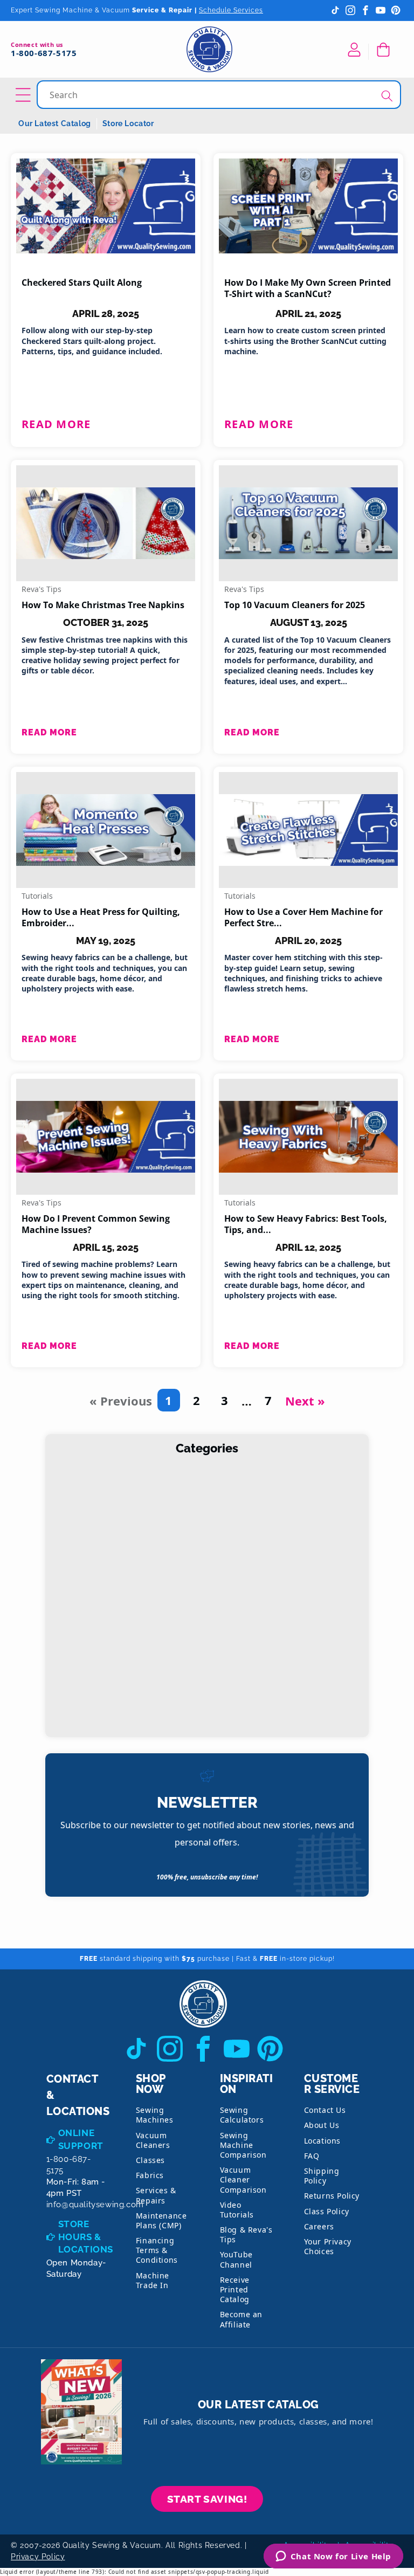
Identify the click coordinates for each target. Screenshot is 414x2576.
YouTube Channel (236, 2259)
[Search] (387, 96)
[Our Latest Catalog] (81, 2412)
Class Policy (327, 2211)
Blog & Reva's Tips (246, 2234)
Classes (150, 2160)
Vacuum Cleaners (153, 2140)
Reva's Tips (42, 589)
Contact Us (325, 2110)
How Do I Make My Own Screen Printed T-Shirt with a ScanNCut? (308, 288)
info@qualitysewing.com (95, 2205)
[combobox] (220, 95)
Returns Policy (332, 2196)
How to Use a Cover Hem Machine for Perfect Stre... (303, 918)
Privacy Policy (38, 2557)
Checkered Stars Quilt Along (82, 283)
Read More (56, 424)
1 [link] (168, 1400)
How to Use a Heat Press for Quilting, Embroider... (101, 918)
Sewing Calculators (242, 2115)
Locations (322, 2141)
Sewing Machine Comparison (243, 2145)
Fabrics (150, 2175)
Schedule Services (231, 10)
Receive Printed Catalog (235, 2289)
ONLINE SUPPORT (81, 2139)
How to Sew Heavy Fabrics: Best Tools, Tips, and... (306, 1224)
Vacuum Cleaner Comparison (243, 2179)
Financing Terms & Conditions (157, 2250)
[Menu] (25, 95)
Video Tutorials (237, 2210)
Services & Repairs (156, 2195)
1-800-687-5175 (44, 53)
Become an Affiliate (241, 2319)
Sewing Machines (155, 2115)
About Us (322, 2125)
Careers (319, 2226)
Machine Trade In (153, 2280)
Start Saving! (207, 2499)
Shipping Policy (322, 2176)
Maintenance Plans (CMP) (161, 2220)
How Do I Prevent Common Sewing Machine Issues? (96, 1224)
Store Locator (128, 123)
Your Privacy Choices (328, 2246)
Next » (305, 1401)
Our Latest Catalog (55, 123)
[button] (385, 50)
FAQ (312, 2156)
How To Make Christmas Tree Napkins (103, 605)
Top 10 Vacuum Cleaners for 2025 (295, 605)
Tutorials (37, 896)
